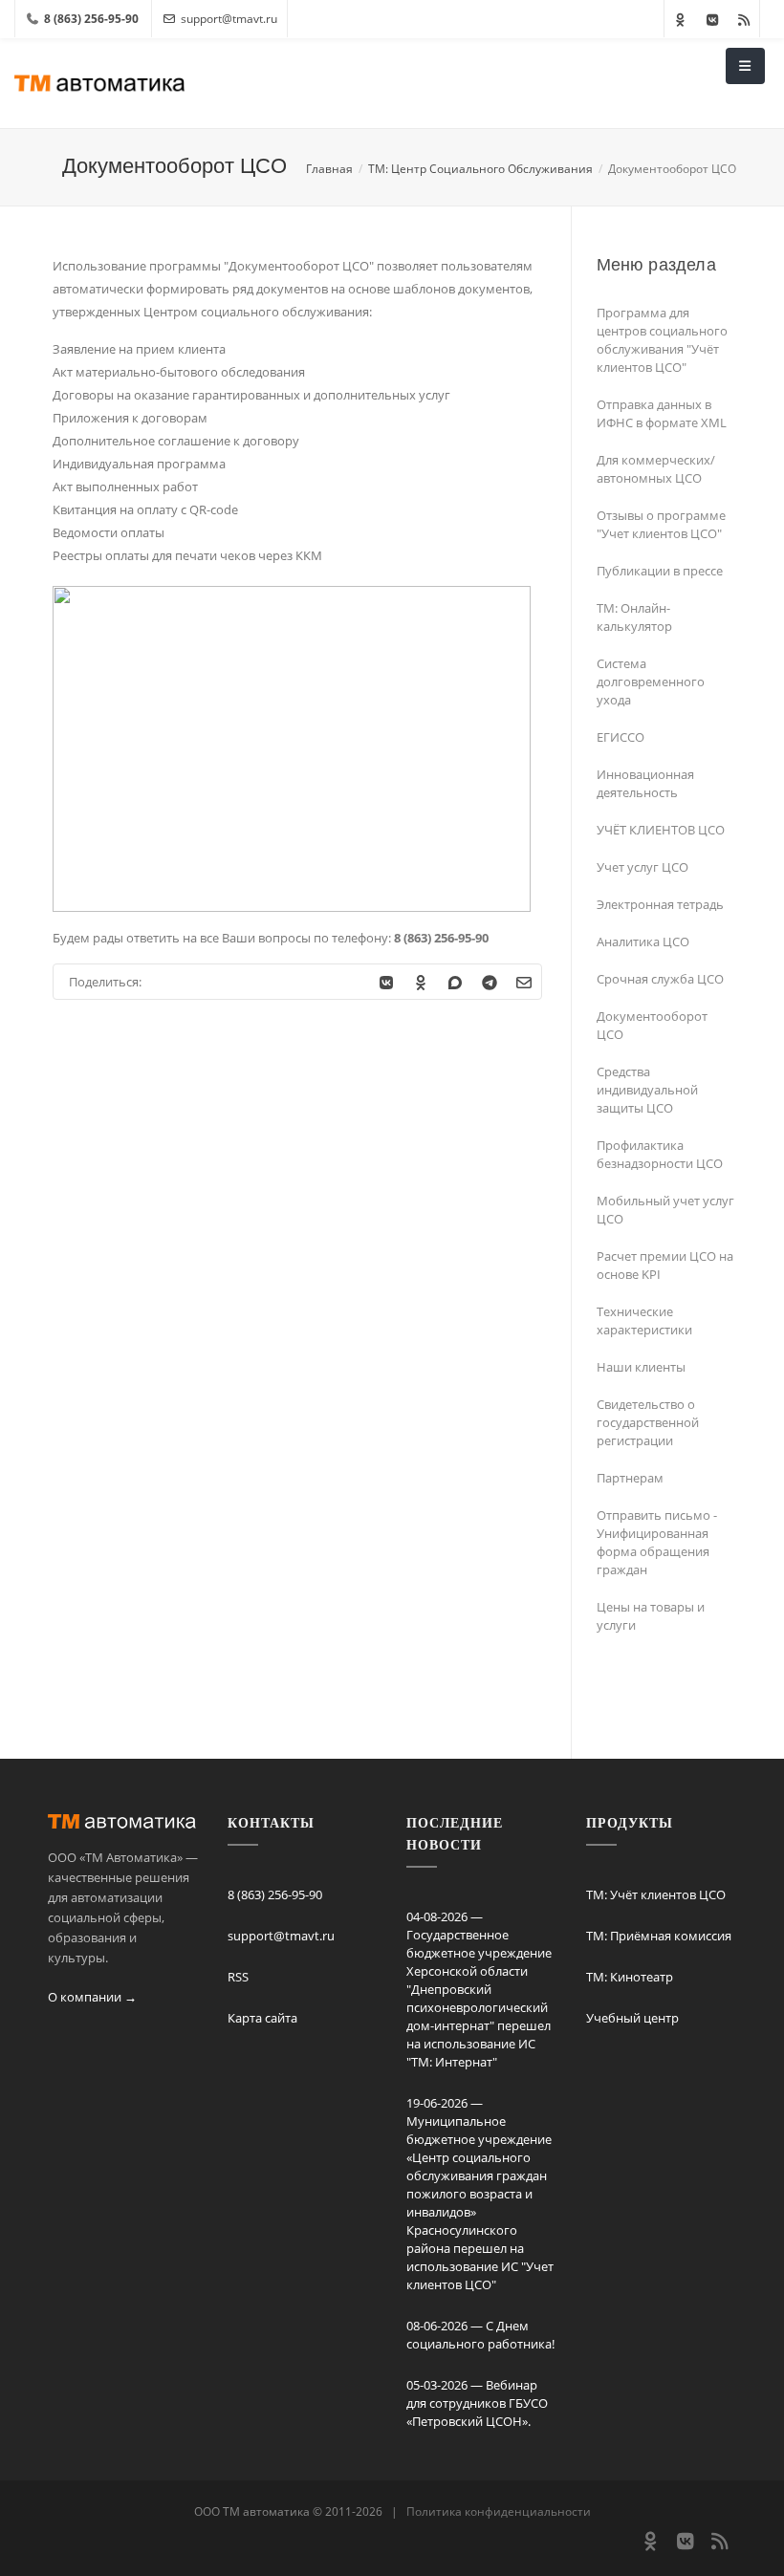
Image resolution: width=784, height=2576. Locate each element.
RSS (238, 1977)
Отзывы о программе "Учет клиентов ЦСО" (661, 524)
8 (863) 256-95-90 (275, 1894)
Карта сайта (262, 2018)
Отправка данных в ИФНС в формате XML (662, 413)
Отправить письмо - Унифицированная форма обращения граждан (657, 1542)
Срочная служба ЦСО (660, 979)
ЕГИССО (621, 737)
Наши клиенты (641, 1367)
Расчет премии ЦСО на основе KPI (665, 1265)
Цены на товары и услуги (651, 1616)
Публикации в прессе (660, 571)
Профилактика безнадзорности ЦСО (660, 1154)
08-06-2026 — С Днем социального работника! (480, 2335)
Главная (329, 169)
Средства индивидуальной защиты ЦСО (647, 1090)
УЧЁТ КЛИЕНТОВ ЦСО (661, 830)
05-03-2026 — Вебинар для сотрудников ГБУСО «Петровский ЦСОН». (477, 2403)
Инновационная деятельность (645, 783)
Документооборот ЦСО (652, 1025)
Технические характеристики (644, 1320)
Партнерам (630, 1478)
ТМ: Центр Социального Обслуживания (480, 169)
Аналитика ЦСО (643, 942)
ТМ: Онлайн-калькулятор (634, 617)
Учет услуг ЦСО (642, 867)
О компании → (92, 1997)
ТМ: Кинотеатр (630, 1977)
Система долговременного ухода (651, 682)
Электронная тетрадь (660, 904)
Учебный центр (632, 2018)
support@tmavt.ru (229, 19)
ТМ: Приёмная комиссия (659, 1936)
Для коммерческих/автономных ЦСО (656, 469)
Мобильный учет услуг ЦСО (665, 1210)
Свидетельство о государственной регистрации (648, 1422)
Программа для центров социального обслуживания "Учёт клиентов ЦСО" (662, 340)
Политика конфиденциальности (499, 2511)
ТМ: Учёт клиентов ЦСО (656, 1894)
